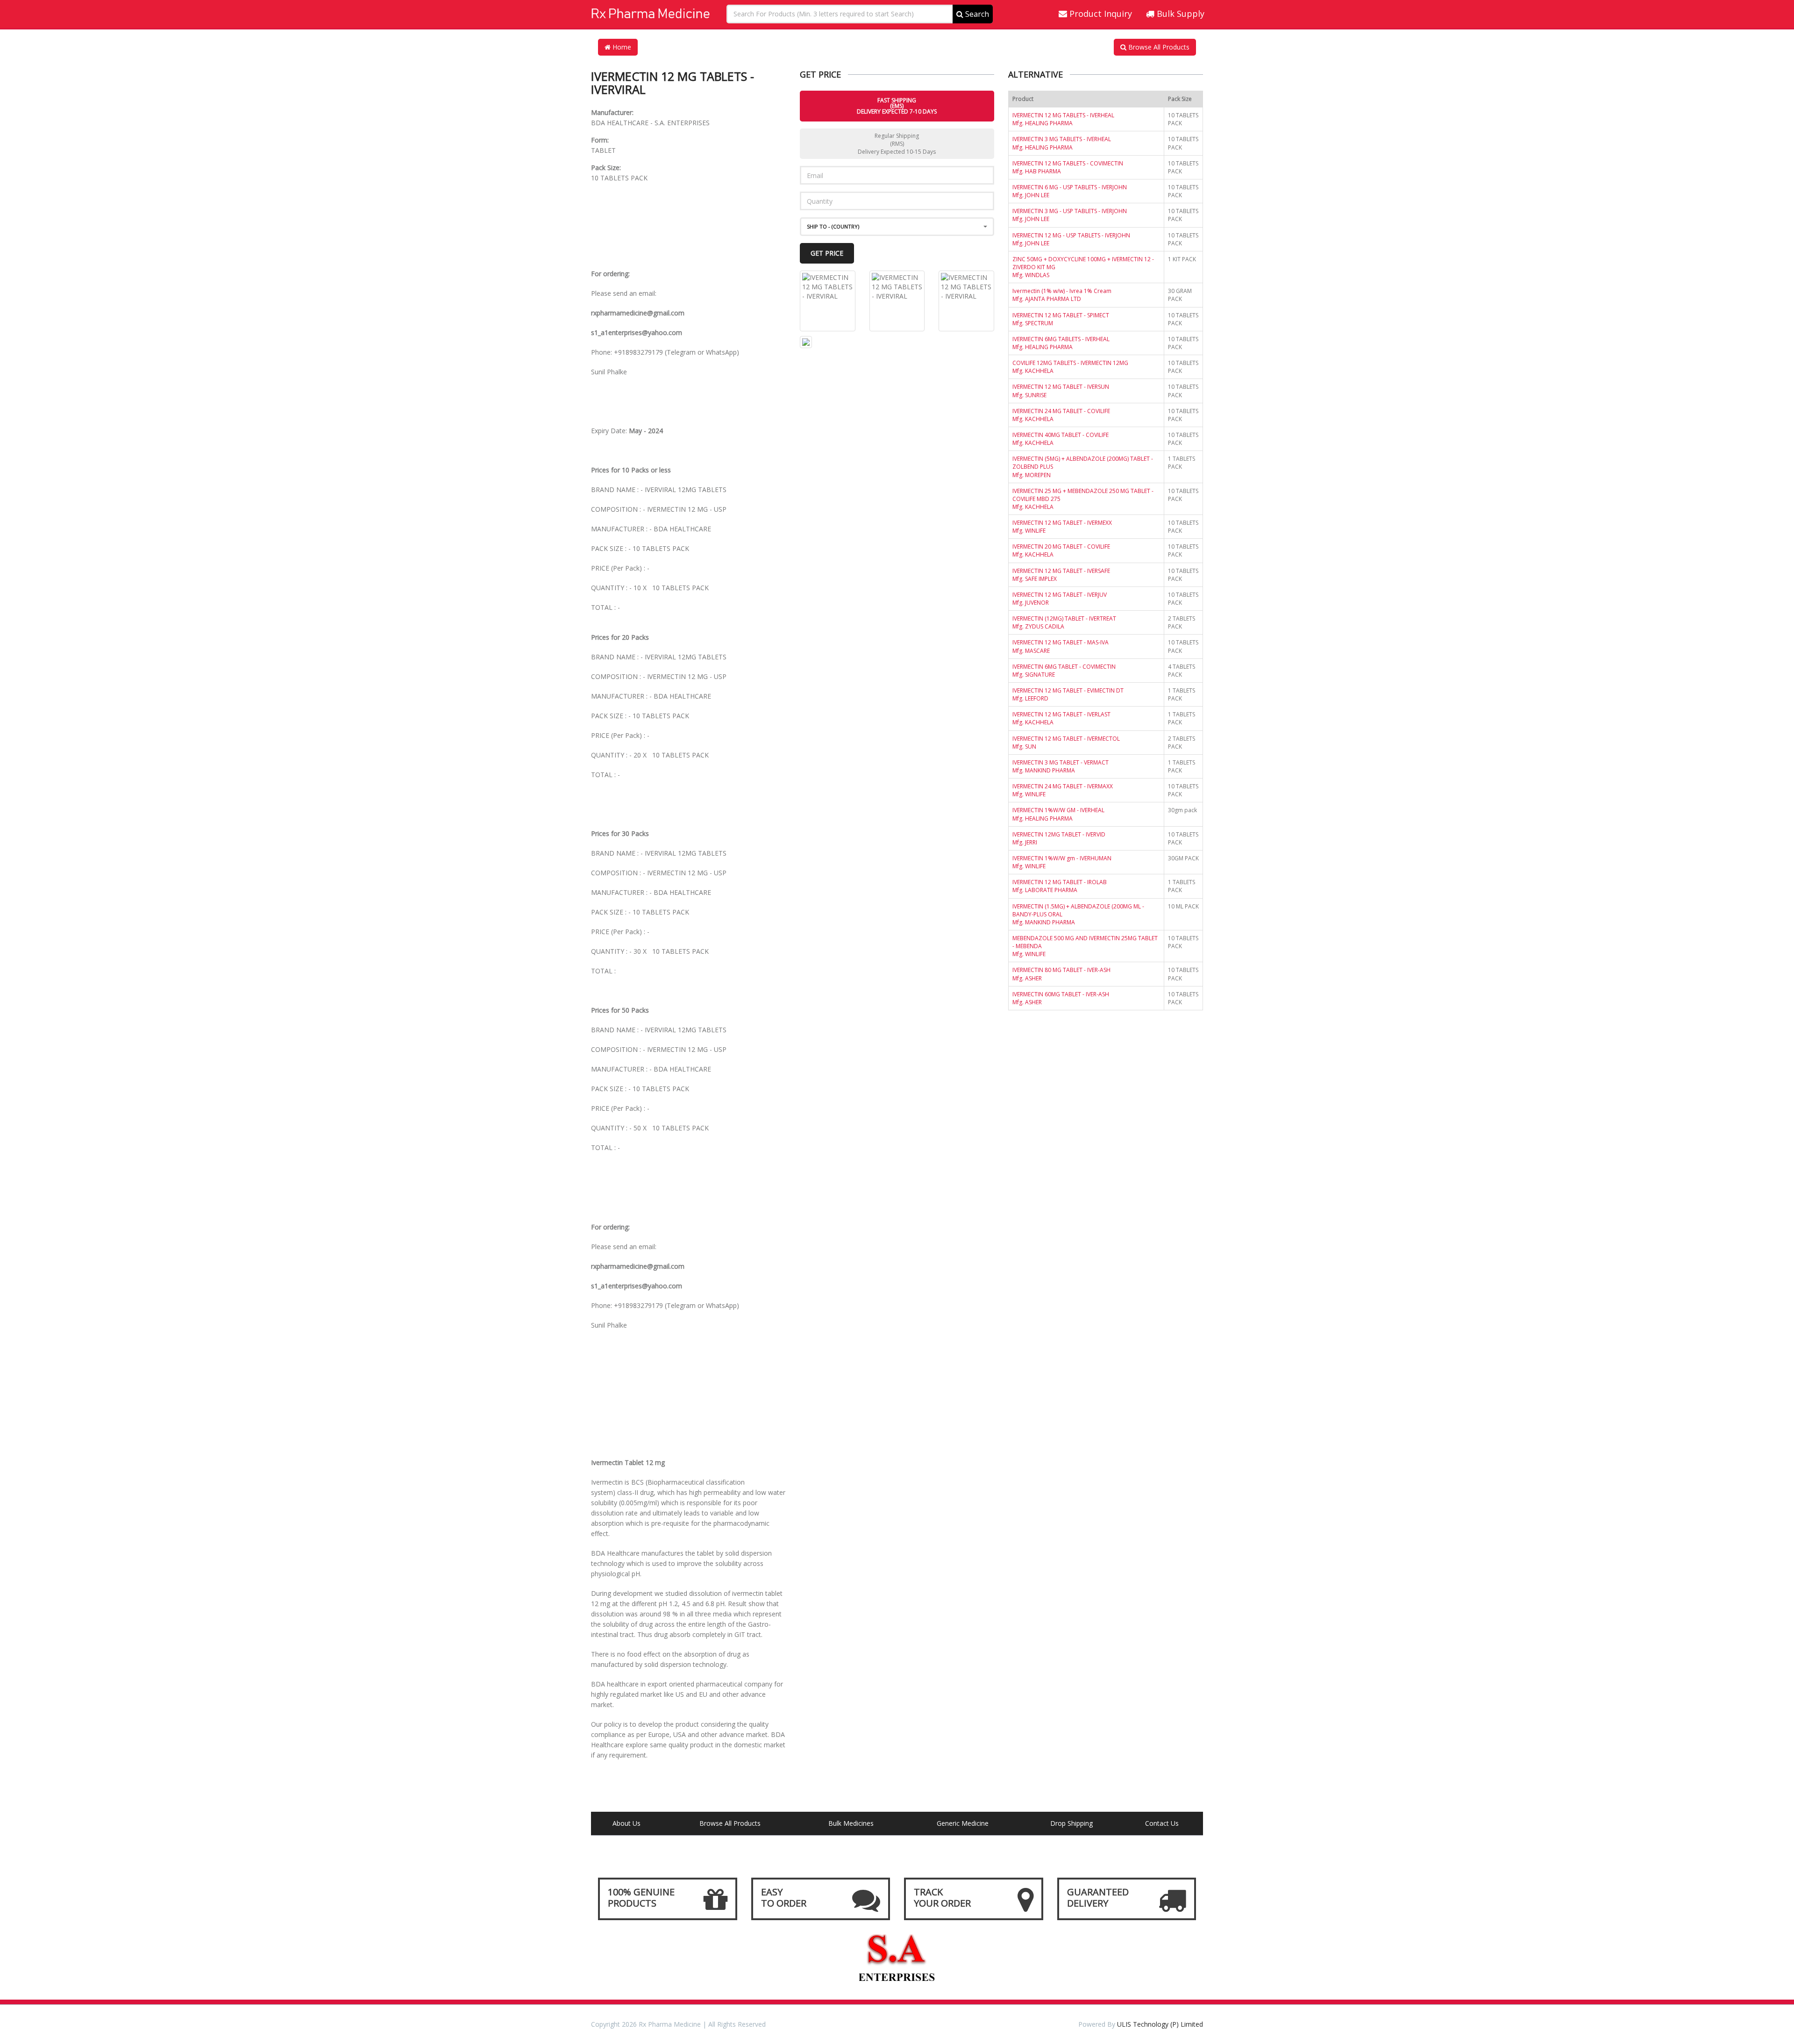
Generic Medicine (963, 1823)
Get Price (827, 253)
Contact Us (1162, 1823)
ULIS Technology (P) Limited (1160, 2024)
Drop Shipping (1071, 1823)
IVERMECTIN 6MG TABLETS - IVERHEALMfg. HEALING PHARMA (1061, 343)
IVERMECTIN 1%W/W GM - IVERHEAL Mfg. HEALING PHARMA (1058, 814)
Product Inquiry (1100, 14)
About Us (626, 1823)
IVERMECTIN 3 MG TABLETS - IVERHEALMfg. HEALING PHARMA (1062, 143)
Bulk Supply (1179, 14)
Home (621, 47)
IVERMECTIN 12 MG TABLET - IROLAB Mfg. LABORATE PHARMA (1060, 886)
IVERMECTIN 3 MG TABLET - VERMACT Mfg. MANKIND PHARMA (1061, 766)
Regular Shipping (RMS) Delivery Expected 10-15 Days (897, 144)
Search (976, 14)
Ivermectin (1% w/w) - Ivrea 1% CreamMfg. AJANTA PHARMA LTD (1062, 295)
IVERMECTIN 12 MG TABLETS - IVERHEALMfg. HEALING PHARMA (1063, 119)
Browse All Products (1158, 47)
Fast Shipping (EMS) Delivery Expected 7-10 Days (897, 106)
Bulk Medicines (851, 1823)
